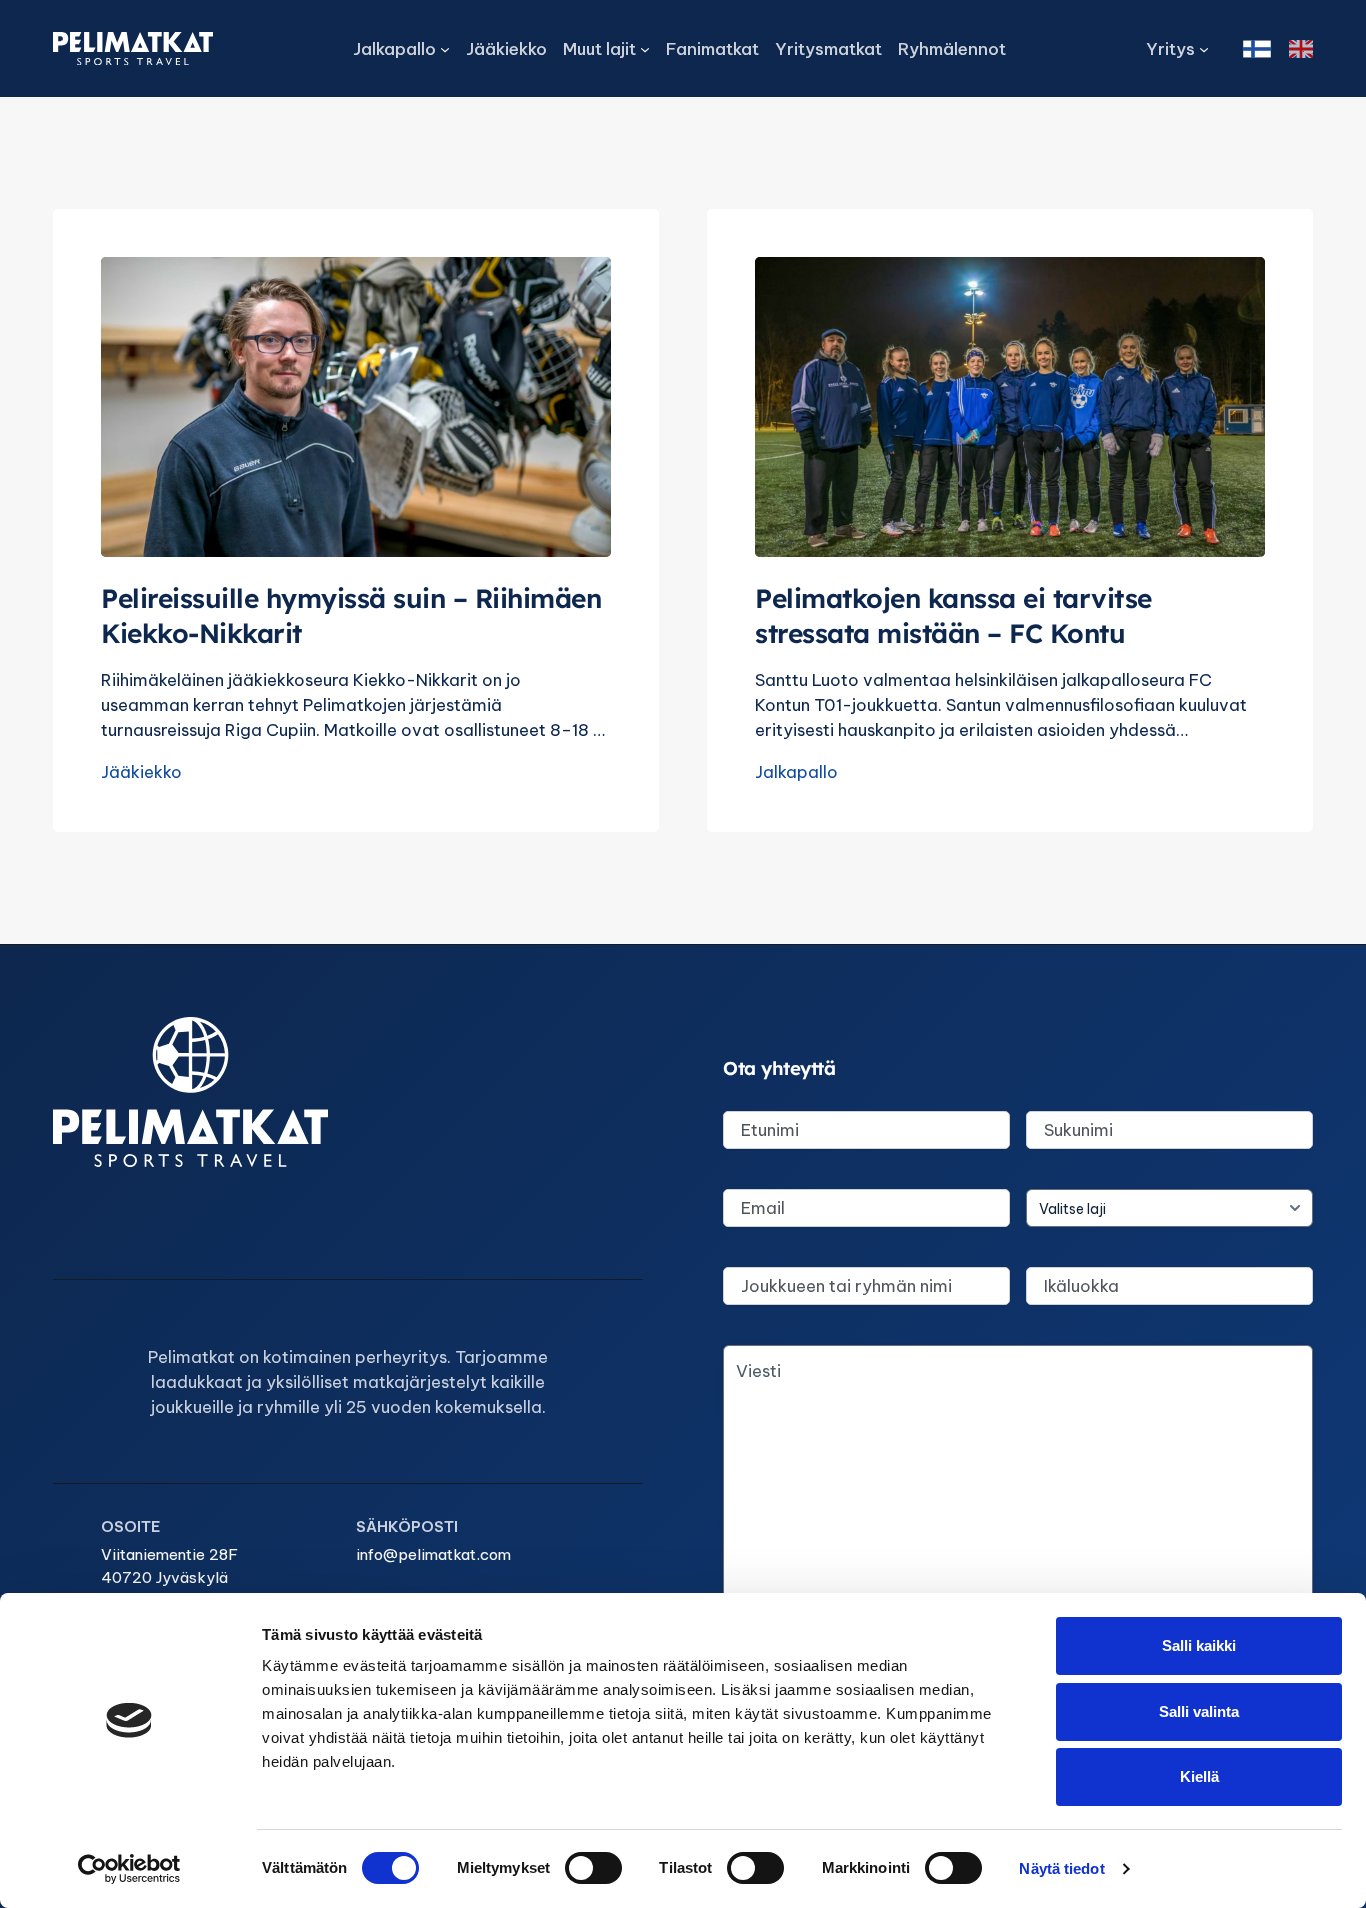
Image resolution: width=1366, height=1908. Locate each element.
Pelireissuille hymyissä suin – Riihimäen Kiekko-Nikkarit (351, 615)
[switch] (593, 1868)
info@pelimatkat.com (433, 1554)
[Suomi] (1257, 49)
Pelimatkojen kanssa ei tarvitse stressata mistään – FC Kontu (953, 615)
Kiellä (1199, 1776)
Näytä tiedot (1061, 1868)
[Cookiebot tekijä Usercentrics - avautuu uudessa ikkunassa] (129, 1869)
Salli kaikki (1199, 1645)
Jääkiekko (141, 771)
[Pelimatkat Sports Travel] (133, 48)
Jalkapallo (796, 771)
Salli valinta (1199, 1711)
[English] (1301, 49)
